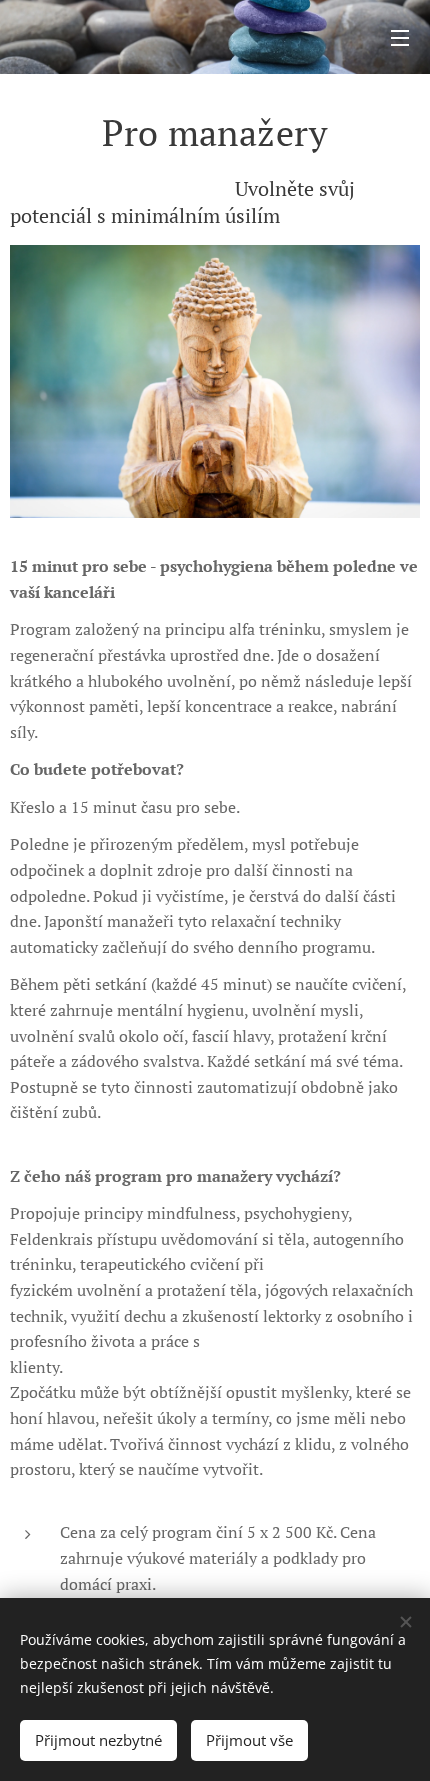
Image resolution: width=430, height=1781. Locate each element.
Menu (400, 37)
